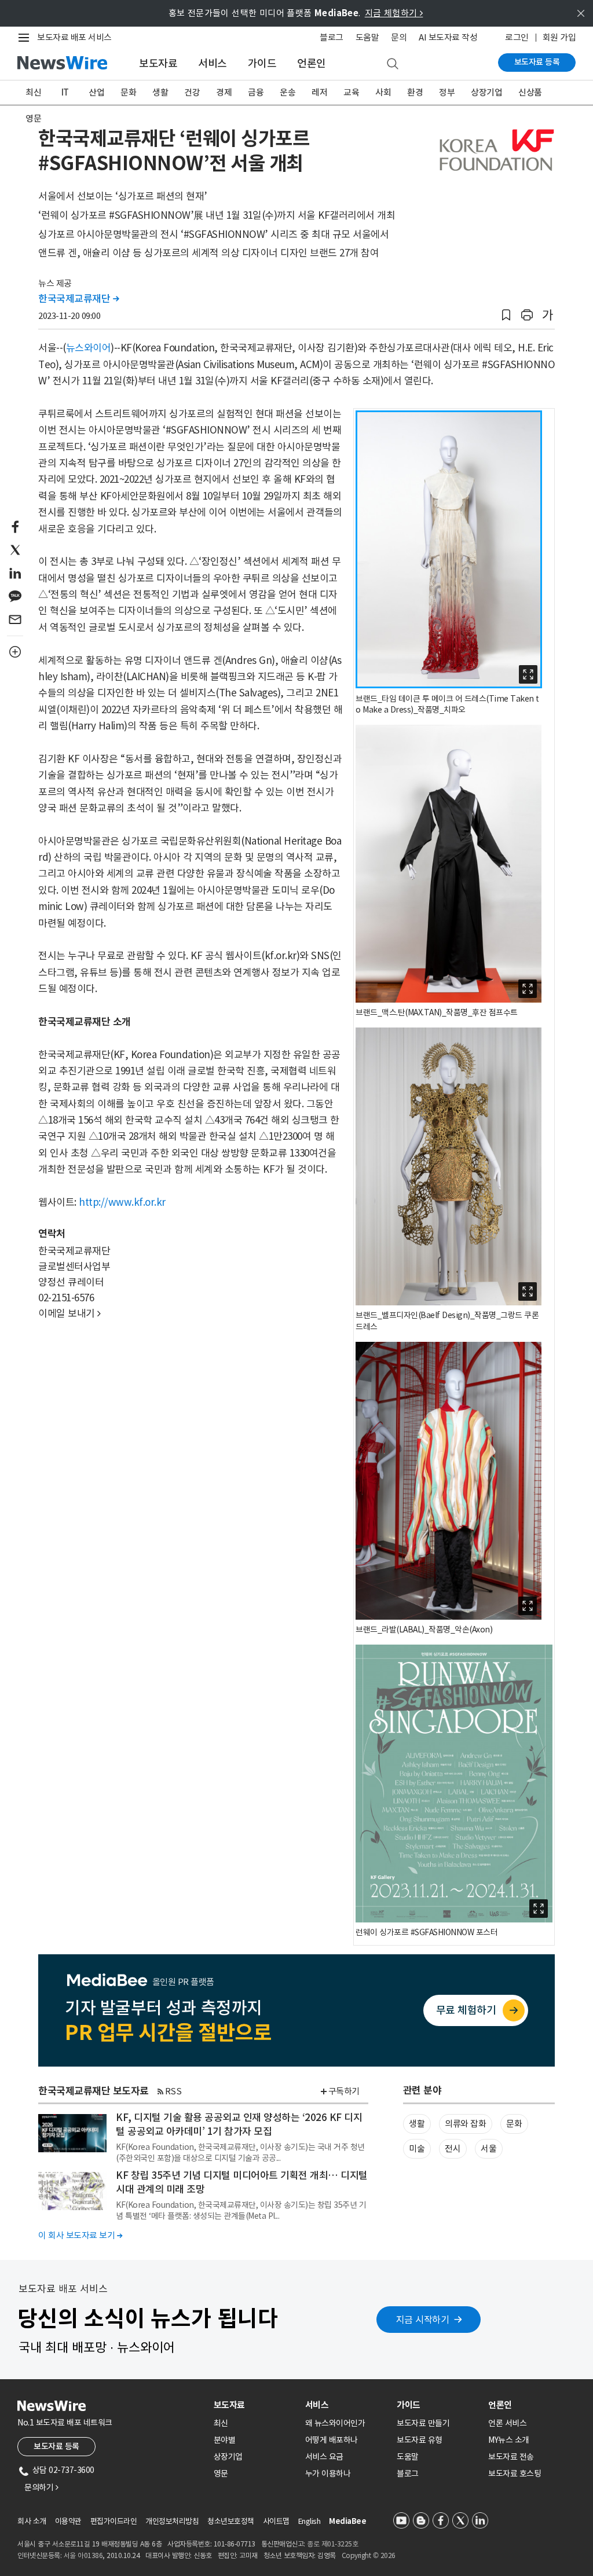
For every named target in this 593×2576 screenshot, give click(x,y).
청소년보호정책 (231, 2521)
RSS (173, 2091)
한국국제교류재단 (78, 299)
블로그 (332, 37)
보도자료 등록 (537, 62)
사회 (383, 92)
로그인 (517, 37)
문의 (399, 37)
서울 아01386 (83, 2555)
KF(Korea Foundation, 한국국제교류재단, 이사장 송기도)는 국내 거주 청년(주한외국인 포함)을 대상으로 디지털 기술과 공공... (240, 2152)
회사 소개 (32, 2521)
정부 (447, 92)
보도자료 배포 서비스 (74, 37)
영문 (33, 118)
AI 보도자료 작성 (448, 37)
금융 (256, 92)
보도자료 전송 (511, 2457)
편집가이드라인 (114, 2521)
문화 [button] (514, 2124)
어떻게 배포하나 (332, 2440)
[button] (506, 315)
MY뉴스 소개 (509, 2440)
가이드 (262, 63)
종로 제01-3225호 (332, 2544)
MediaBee (347, 2521)
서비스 (213, 63)
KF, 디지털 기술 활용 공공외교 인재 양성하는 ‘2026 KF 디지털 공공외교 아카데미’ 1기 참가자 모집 (239, 2124)
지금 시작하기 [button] (423, 2320)
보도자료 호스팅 (515, 2474)
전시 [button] (453, 2148)
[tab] (255, 2405)
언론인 (312, 63)
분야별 (225, 2440)
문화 (128, 92)
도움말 (367, 37)
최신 (33, 92)
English (310, 2521)
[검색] (393, 64)
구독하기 (344, 2091)
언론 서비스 (507, 2423)
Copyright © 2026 (369, 2555)
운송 (288, 92)
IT (65, 92)
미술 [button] (417, 2148)
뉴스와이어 (89, 348)
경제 (224, 92)
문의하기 (41, 2487)
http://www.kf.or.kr (122, 1202)
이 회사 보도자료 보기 (80, 2235)
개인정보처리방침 (172, 2521)
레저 (319, 92)
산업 (96, 92)
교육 (351, 92)
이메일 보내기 (69, 1313)
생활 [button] (417, 2124)
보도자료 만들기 (423, 2423)
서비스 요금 (324, 2457)
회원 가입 (559, 37)
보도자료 (158, 63)
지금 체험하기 (394, 13)
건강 (192, 92)
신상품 (530, 92)
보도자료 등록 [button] (56, 2446)
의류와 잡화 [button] (465, 2124)
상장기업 (486, 92)
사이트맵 (276, 2521)
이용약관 (68, 2521)
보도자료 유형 (420, 2440)
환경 (415, 92)
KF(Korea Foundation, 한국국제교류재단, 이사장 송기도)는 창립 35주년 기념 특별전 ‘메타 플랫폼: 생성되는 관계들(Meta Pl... (241, 2210)
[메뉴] (26, 38)
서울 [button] (488, 2148)
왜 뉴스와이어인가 (335, 2423)
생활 (160, 92)
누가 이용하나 (328, 2474)
